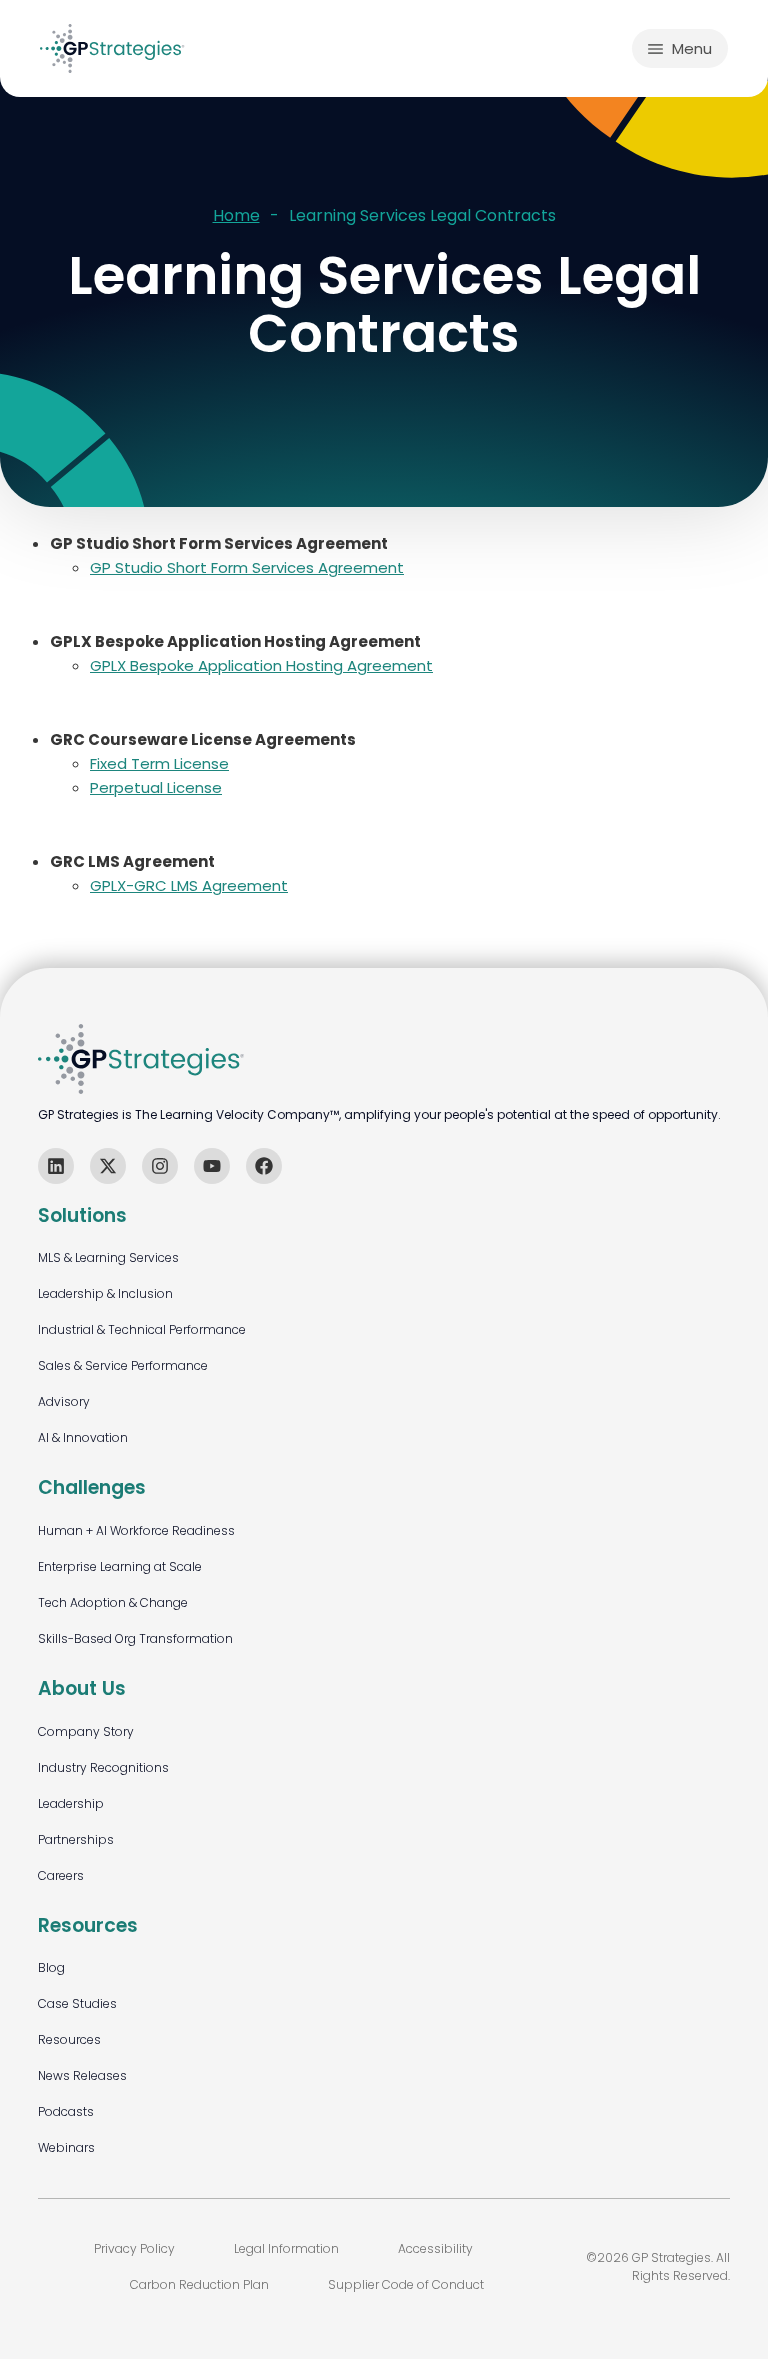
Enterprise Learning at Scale (120, 1566)
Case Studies (77, 2003)
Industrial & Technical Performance (142, 1329)
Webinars (66, 2147)
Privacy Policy (134, 2248)
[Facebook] (264, 1166)
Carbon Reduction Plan (199, 2284)
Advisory (64, 1401)
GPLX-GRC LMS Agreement (189, 885)
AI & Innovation (83, 1437)
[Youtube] (212, 1166)
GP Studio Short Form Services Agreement (247, 567)
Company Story (86, 1731)
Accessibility (435, 2248)
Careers (61, 1875)
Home (236, 216)
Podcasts (66, 2111)
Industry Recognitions (103, 1767)
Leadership (71, 1803)
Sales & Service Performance (123, 1365)
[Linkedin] (56, 1166)
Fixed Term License (159, 763)
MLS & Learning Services (108, 1257)
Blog (51, 1967)
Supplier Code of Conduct (406, 2284)
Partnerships (76, 1839)
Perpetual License (156, 787)
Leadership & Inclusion (105, 1293)
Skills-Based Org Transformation (135, 1638)
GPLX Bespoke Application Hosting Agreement (261, 665)
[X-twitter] (108, 1166)
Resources (69, 2039)
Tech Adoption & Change (113, 1602)
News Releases (82, 2075)
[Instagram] (160, 1166)
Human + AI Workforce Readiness (136, 1530)
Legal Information (286, 2248)
